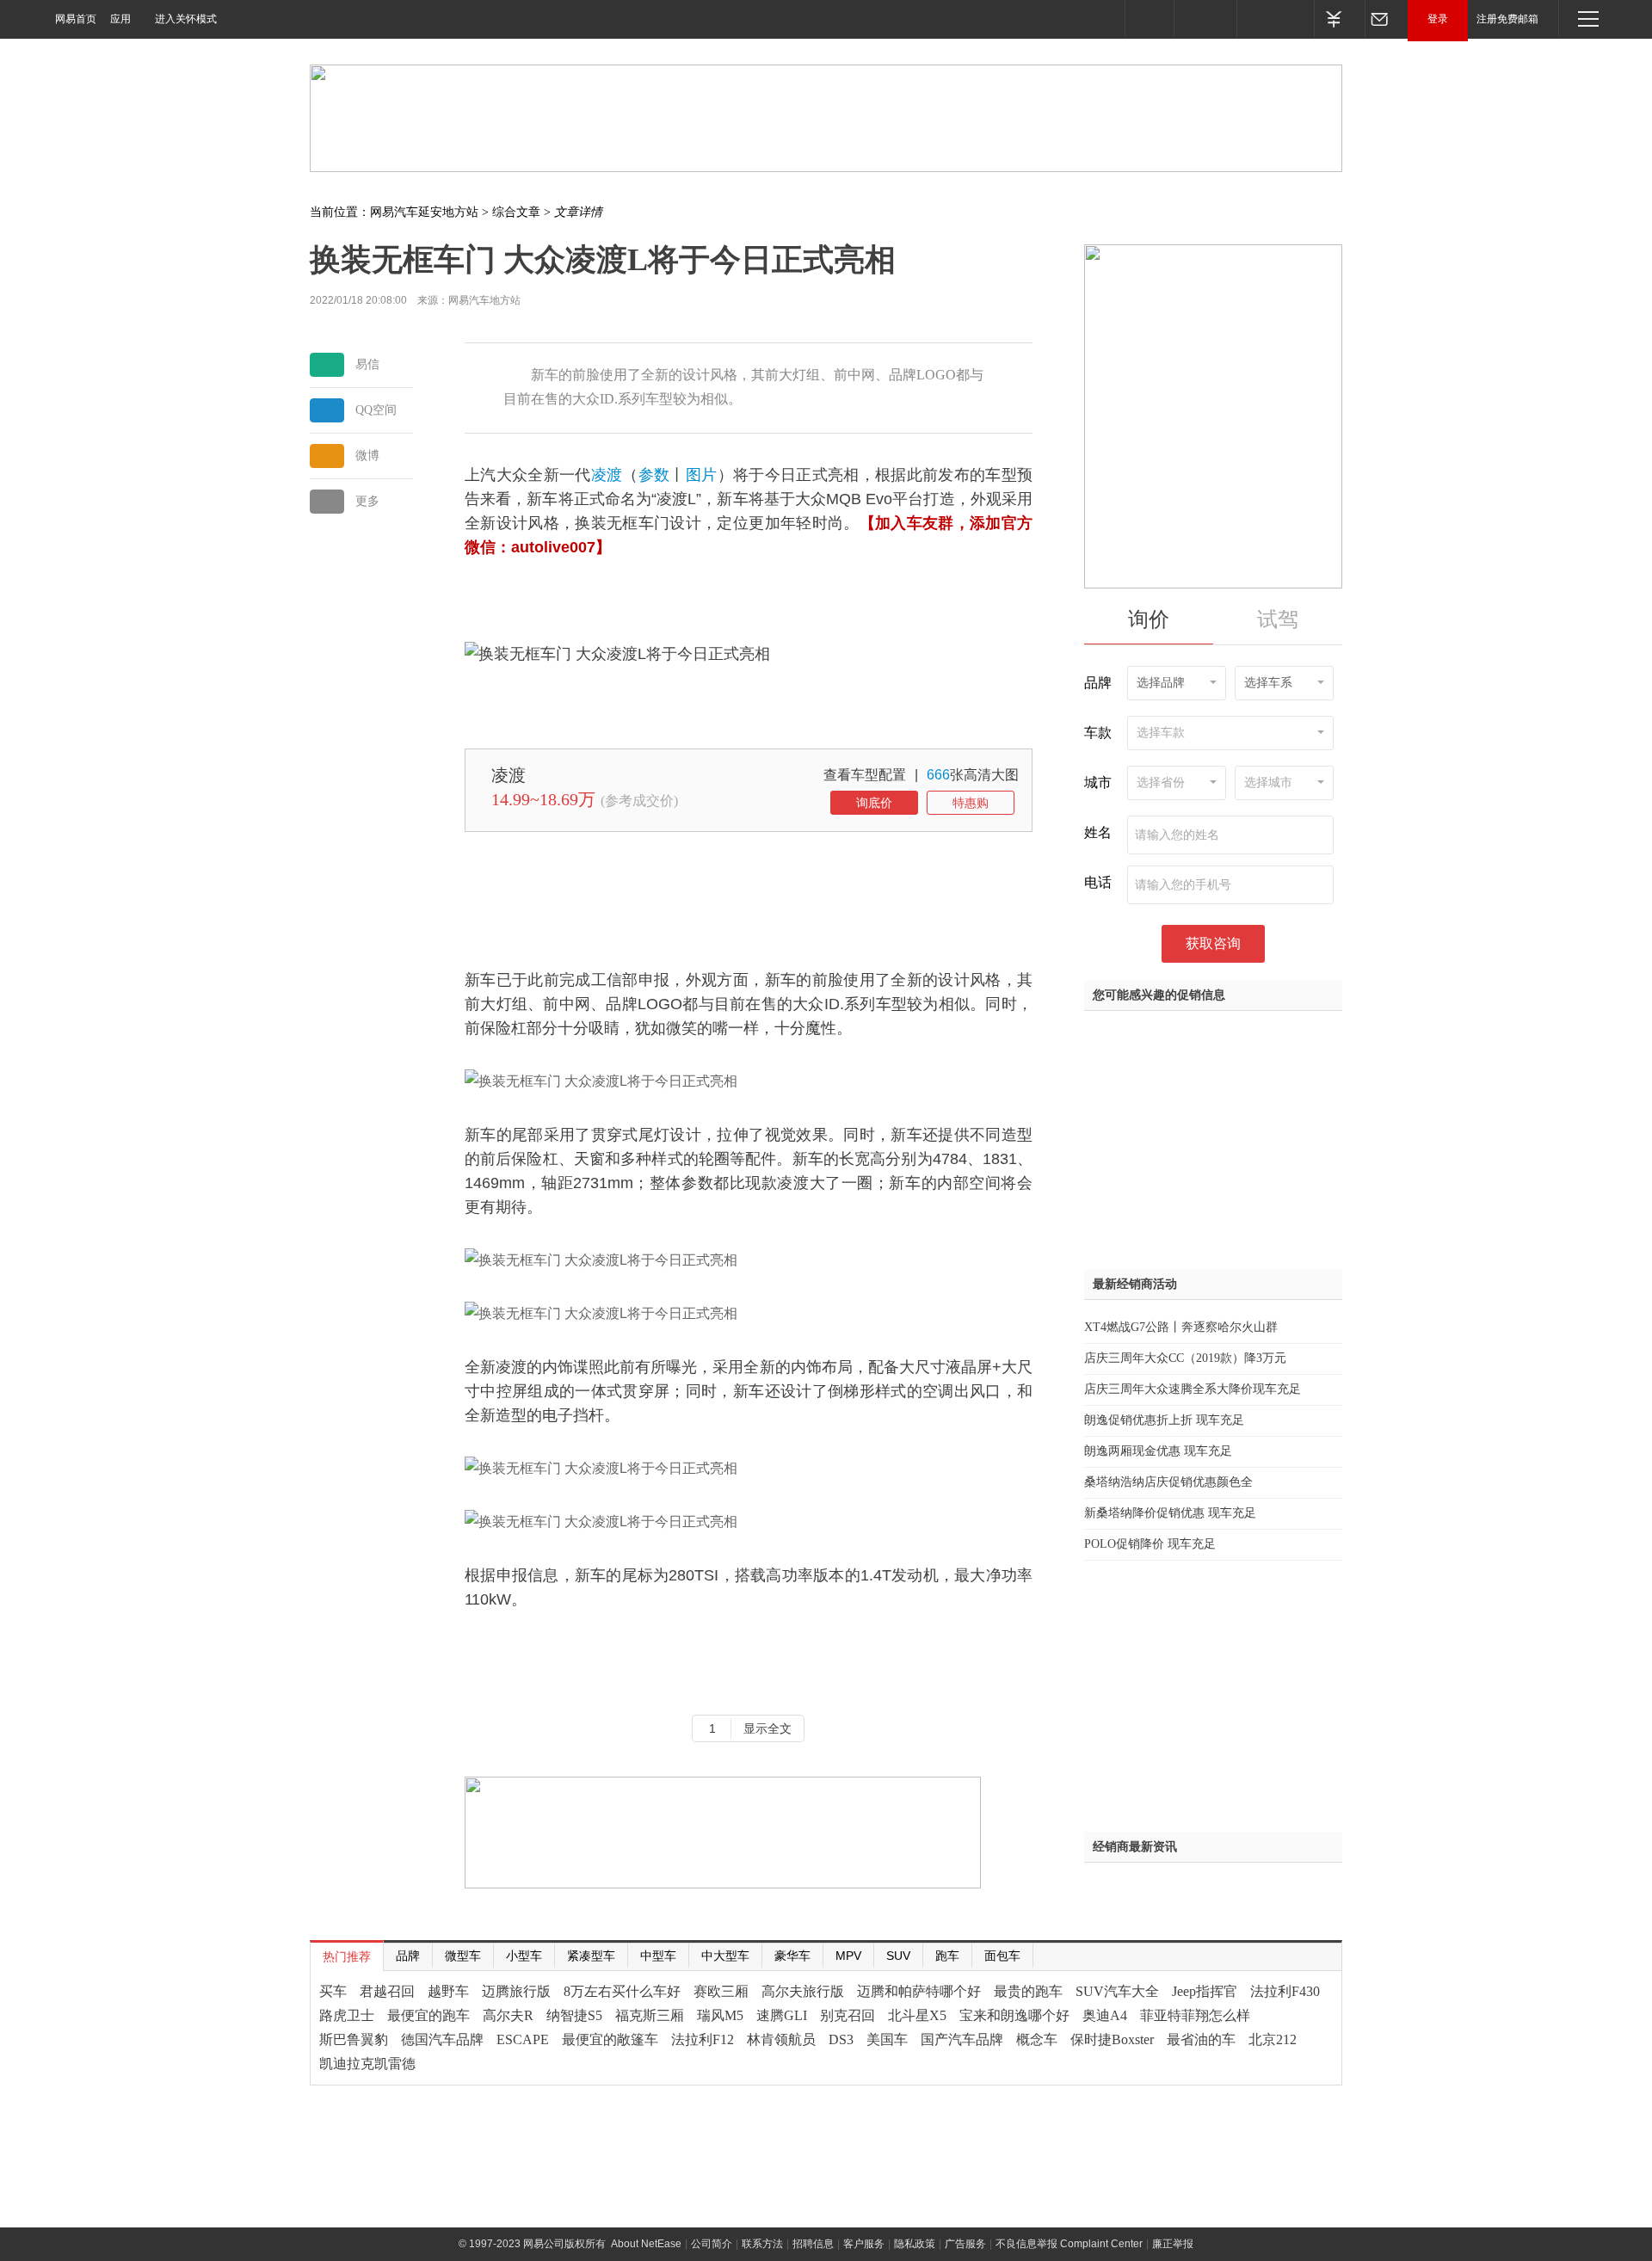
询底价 (874, 803)
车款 (1098, 733)
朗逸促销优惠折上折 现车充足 (1164, 1420)
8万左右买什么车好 (622, 1991)
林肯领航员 (781, 2039)
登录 (1438, 19)
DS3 (841, 2039)
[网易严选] (1275, 18)
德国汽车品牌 (442, 2039)
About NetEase (646, 2244)
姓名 (1098, 832)
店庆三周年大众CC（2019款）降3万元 (1185, 1358)
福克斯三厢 (650, 2015)
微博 (367, 456)
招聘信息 (813, 2244)
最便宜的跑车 (428, 2015)
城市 (1098, 782)
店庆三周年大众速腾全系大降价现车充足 (1193, 1389)
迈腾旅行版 (516, 1991)
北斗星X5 (917, 2015)
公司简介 (712, 2244)
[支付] (1339, 18)
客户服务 (864, 2244)
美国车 (887, 2039)
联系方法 (762, 2244)
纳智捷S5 (574, 2015)
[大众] (480, 774)
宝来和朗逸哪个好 (1014, 2015)
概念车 (1037, 2039)
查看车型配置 (865, 775)
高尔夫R (508, 2015)
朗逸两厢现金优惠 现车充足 (1158, 1451)
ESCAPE (523, 2039)
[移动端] (1149, 18)
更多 (367, 501)
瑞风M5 (720, 2015)
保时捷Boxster (1112, 2039)
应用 (120, 19)
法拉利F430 (1285, 1991)
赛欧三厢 (721, 1991)
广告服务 (965, 2244)
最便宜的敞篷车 (610, 2039)
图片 (702, 475)
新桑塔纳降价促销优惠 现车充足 (1170, 1513)
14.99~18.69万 (543, 799)
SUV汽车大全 (1117, 1991)
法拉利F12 (703, 2039)
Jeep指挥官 (1205, 1991)
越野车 (448, 1991)
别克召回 (848, 2015)
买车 (333, 1991)
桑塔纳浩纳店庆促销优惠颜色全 (1168, 1482)
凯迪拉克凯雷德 (367, 2064)
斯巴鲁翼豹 (354, 2039)
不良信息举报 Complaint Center (1069, 2244)
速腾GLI (782, 2015)
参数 (654, 475)
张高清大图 (973, 775)
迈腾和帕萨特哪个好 (919, 1991)
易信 (367, 364)
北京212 (1273, 2039)
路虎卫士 (347, 2015)
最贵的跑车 (1028, 1991)
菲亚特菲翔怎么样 (1195, 2015)
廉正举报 (1173, 2244)
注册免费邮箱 (1507, 19)
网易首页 (76, 19)
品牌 (1098, 683)
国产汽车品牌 (962, 2039)
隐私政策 (915, 2244)
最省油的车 (1201, 2039)
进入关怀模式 (186, 19)
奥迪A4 (1105, 2015)
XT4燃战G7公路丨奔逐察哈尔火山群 (1181, 1327)
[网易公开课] (1205, 18)
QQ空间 (376, 410)
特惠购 (971, 803)
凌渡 (607, 475)
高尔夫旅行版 (803, 1991)
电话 (1098, 882)
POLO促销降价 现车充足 (1150, 1544)
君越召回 (387, 1991)
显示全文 (767, 1728)
